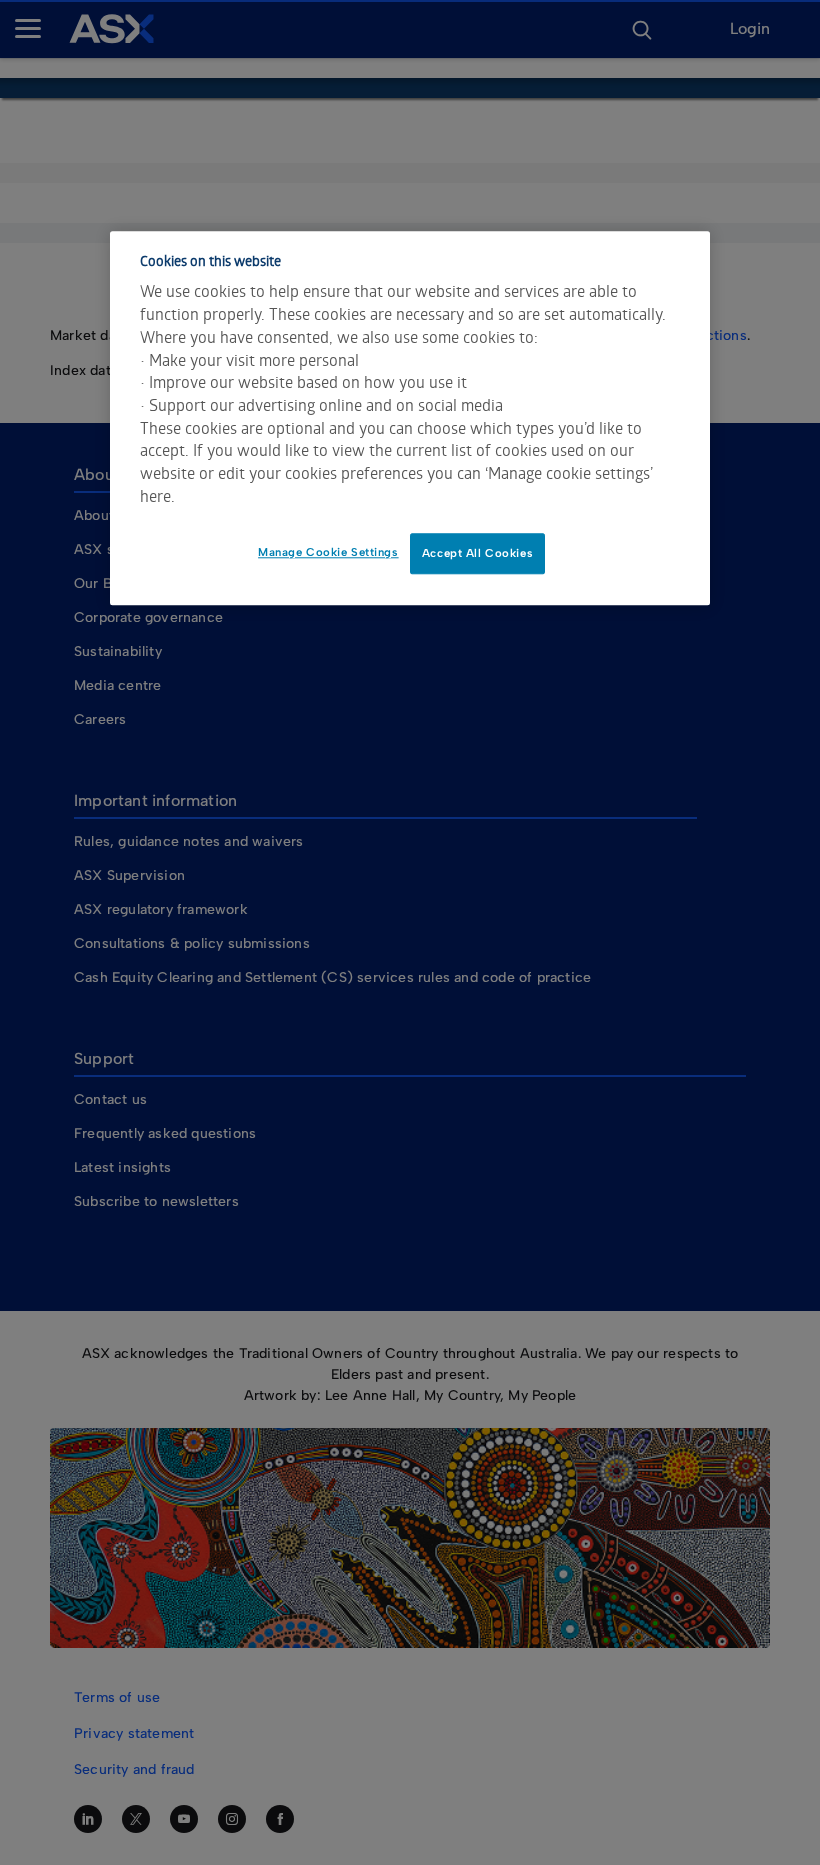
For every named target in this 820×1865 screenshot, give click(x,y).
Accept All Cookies (477, 553)
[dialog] (410, 418)
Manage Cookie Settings (328, 552)
